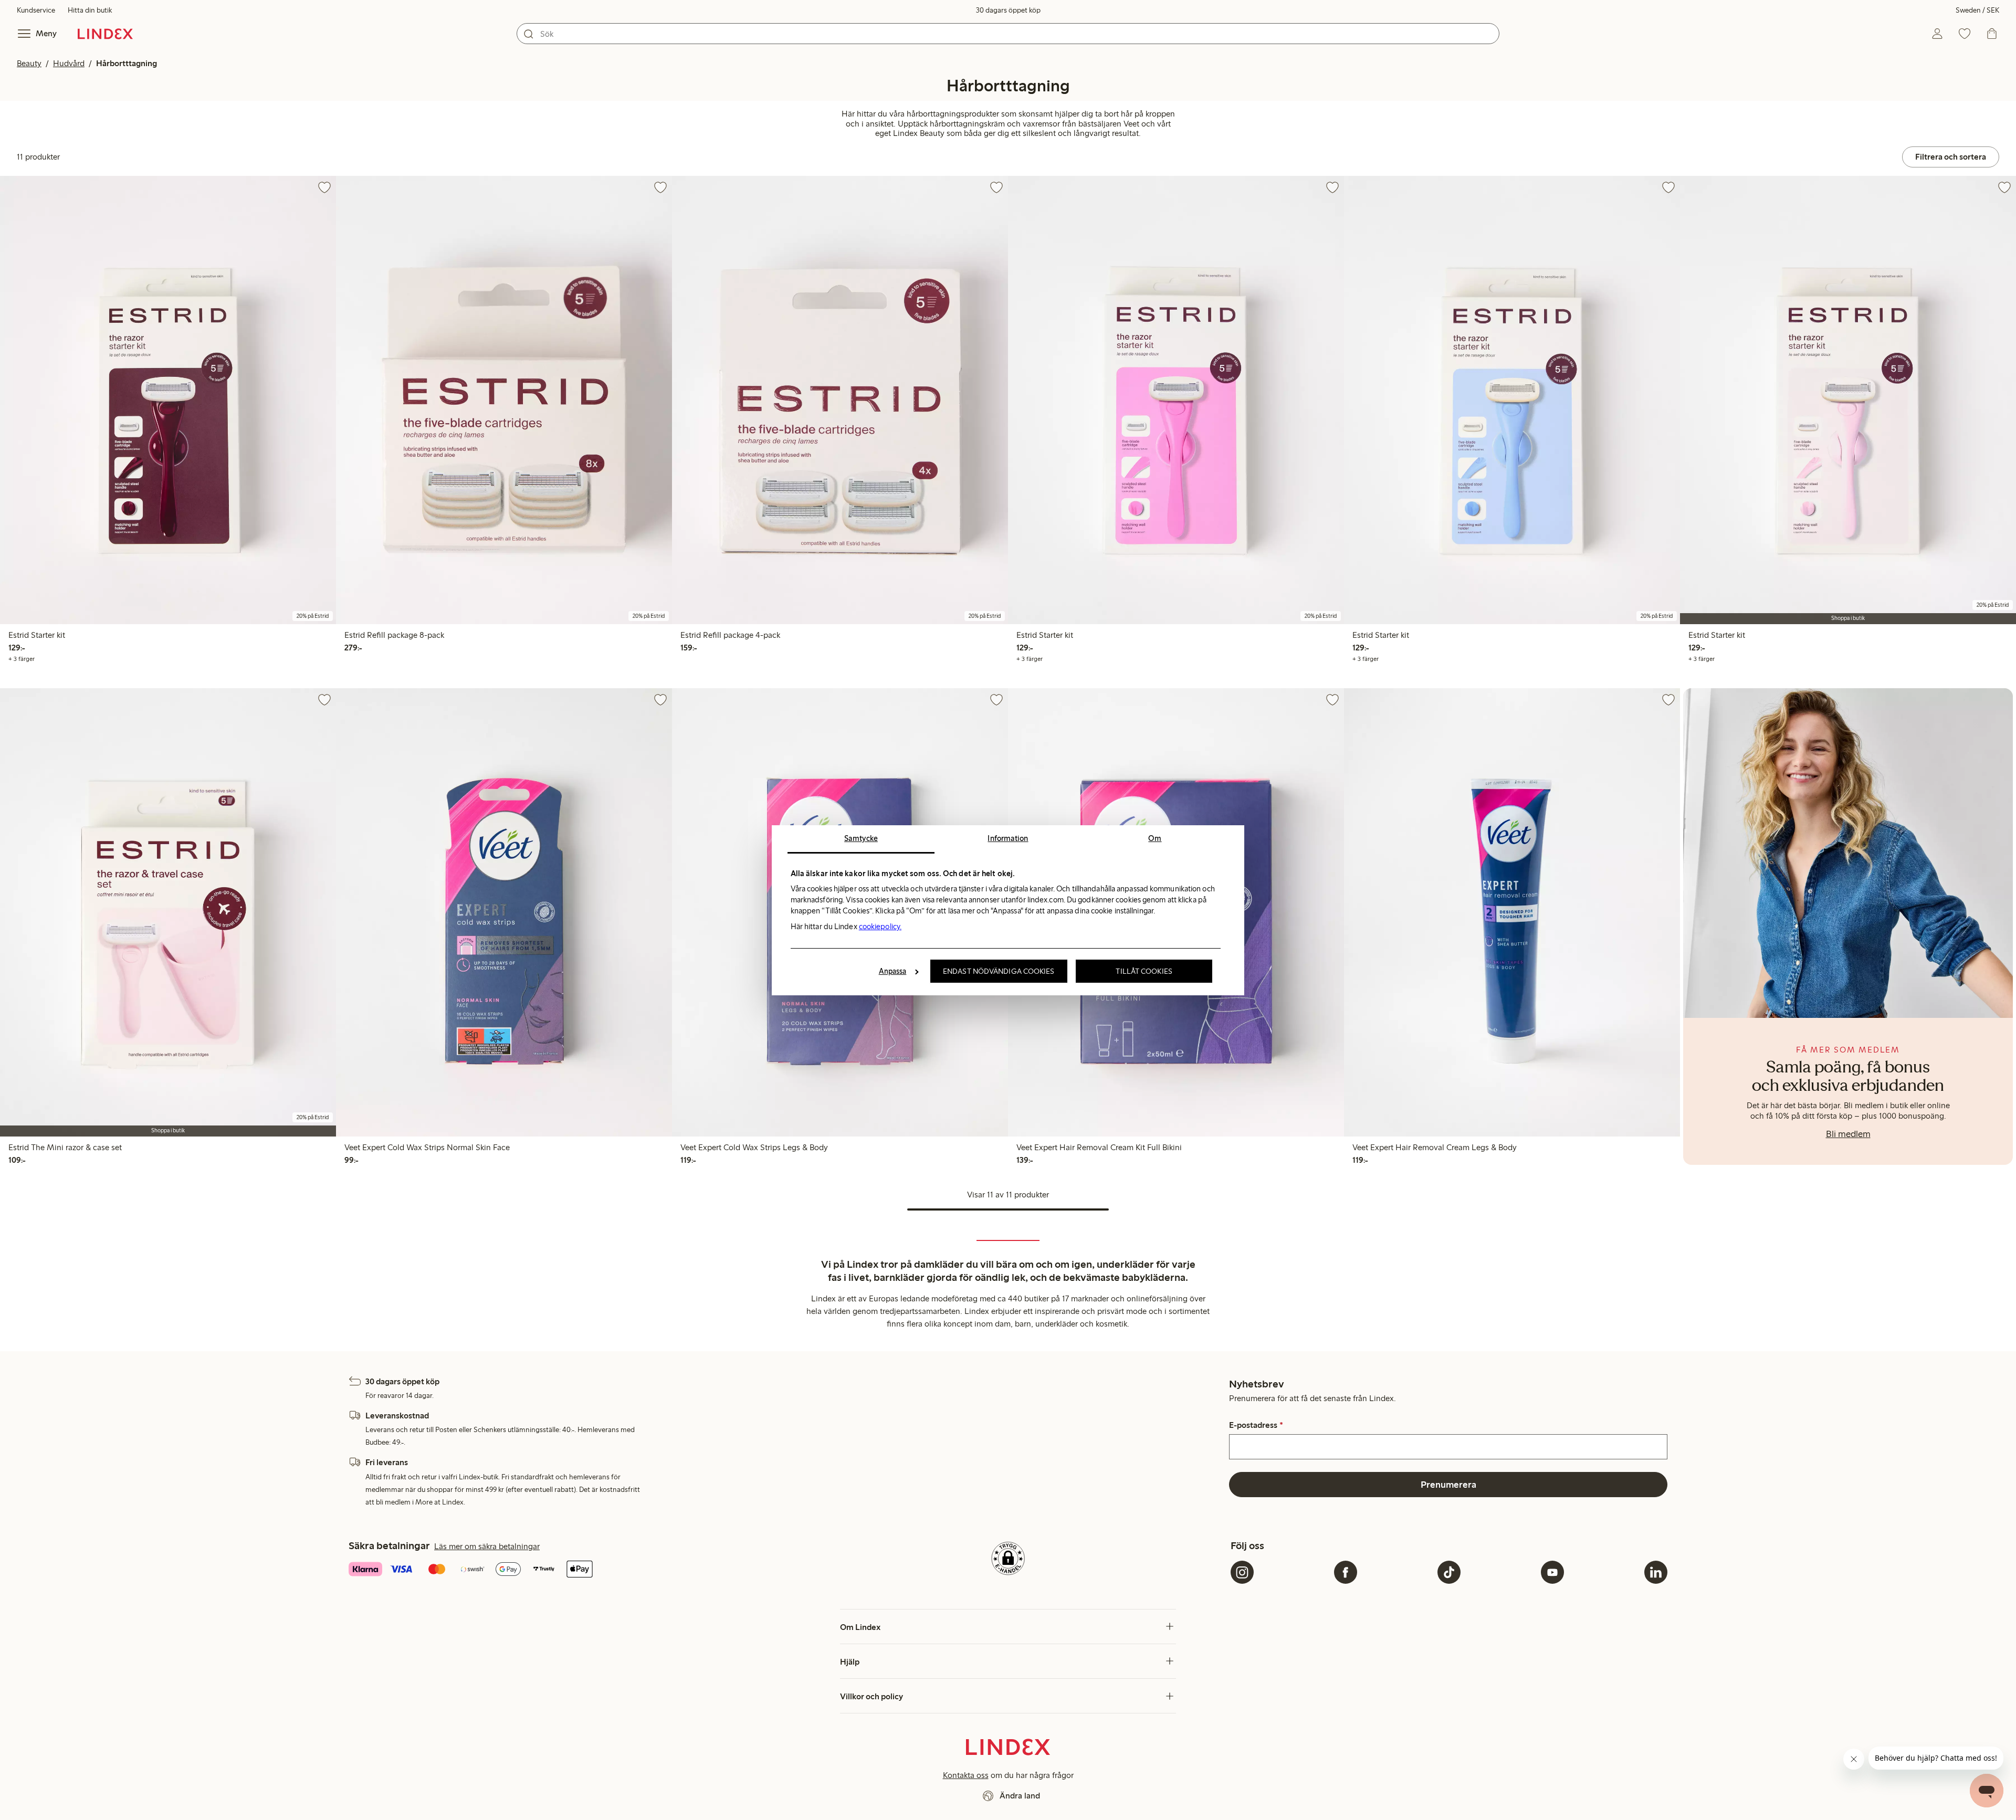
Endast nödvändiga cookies (999, 971)
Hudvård (69, 63)
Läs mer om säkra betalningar (487, 1546)
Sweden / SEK (1977, 10)
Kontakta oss (966, 1775)
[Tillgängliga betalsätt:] (567, 1570)
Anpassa (893, 971)
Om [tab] (1155, 838)
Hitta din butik (90, 10)
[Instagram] (1242, 1572)
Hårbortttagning (127, 63)
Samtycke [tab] (861, 838)
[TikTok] (1449, 1572)
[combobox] (1008, 34)
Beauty (29, 63)
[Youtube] (1552, 1572)
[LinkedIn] (1656, 1572)
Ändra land (1020, 1796)
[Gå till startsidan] (105, 34)
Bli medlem (1848, 1134)
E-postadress (1256, 1425)
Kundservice (36, 10)
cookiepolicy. (880, 926)
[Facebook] (1346, 1572)
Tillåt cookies (1144, 971)
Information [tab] (1008, 838)
